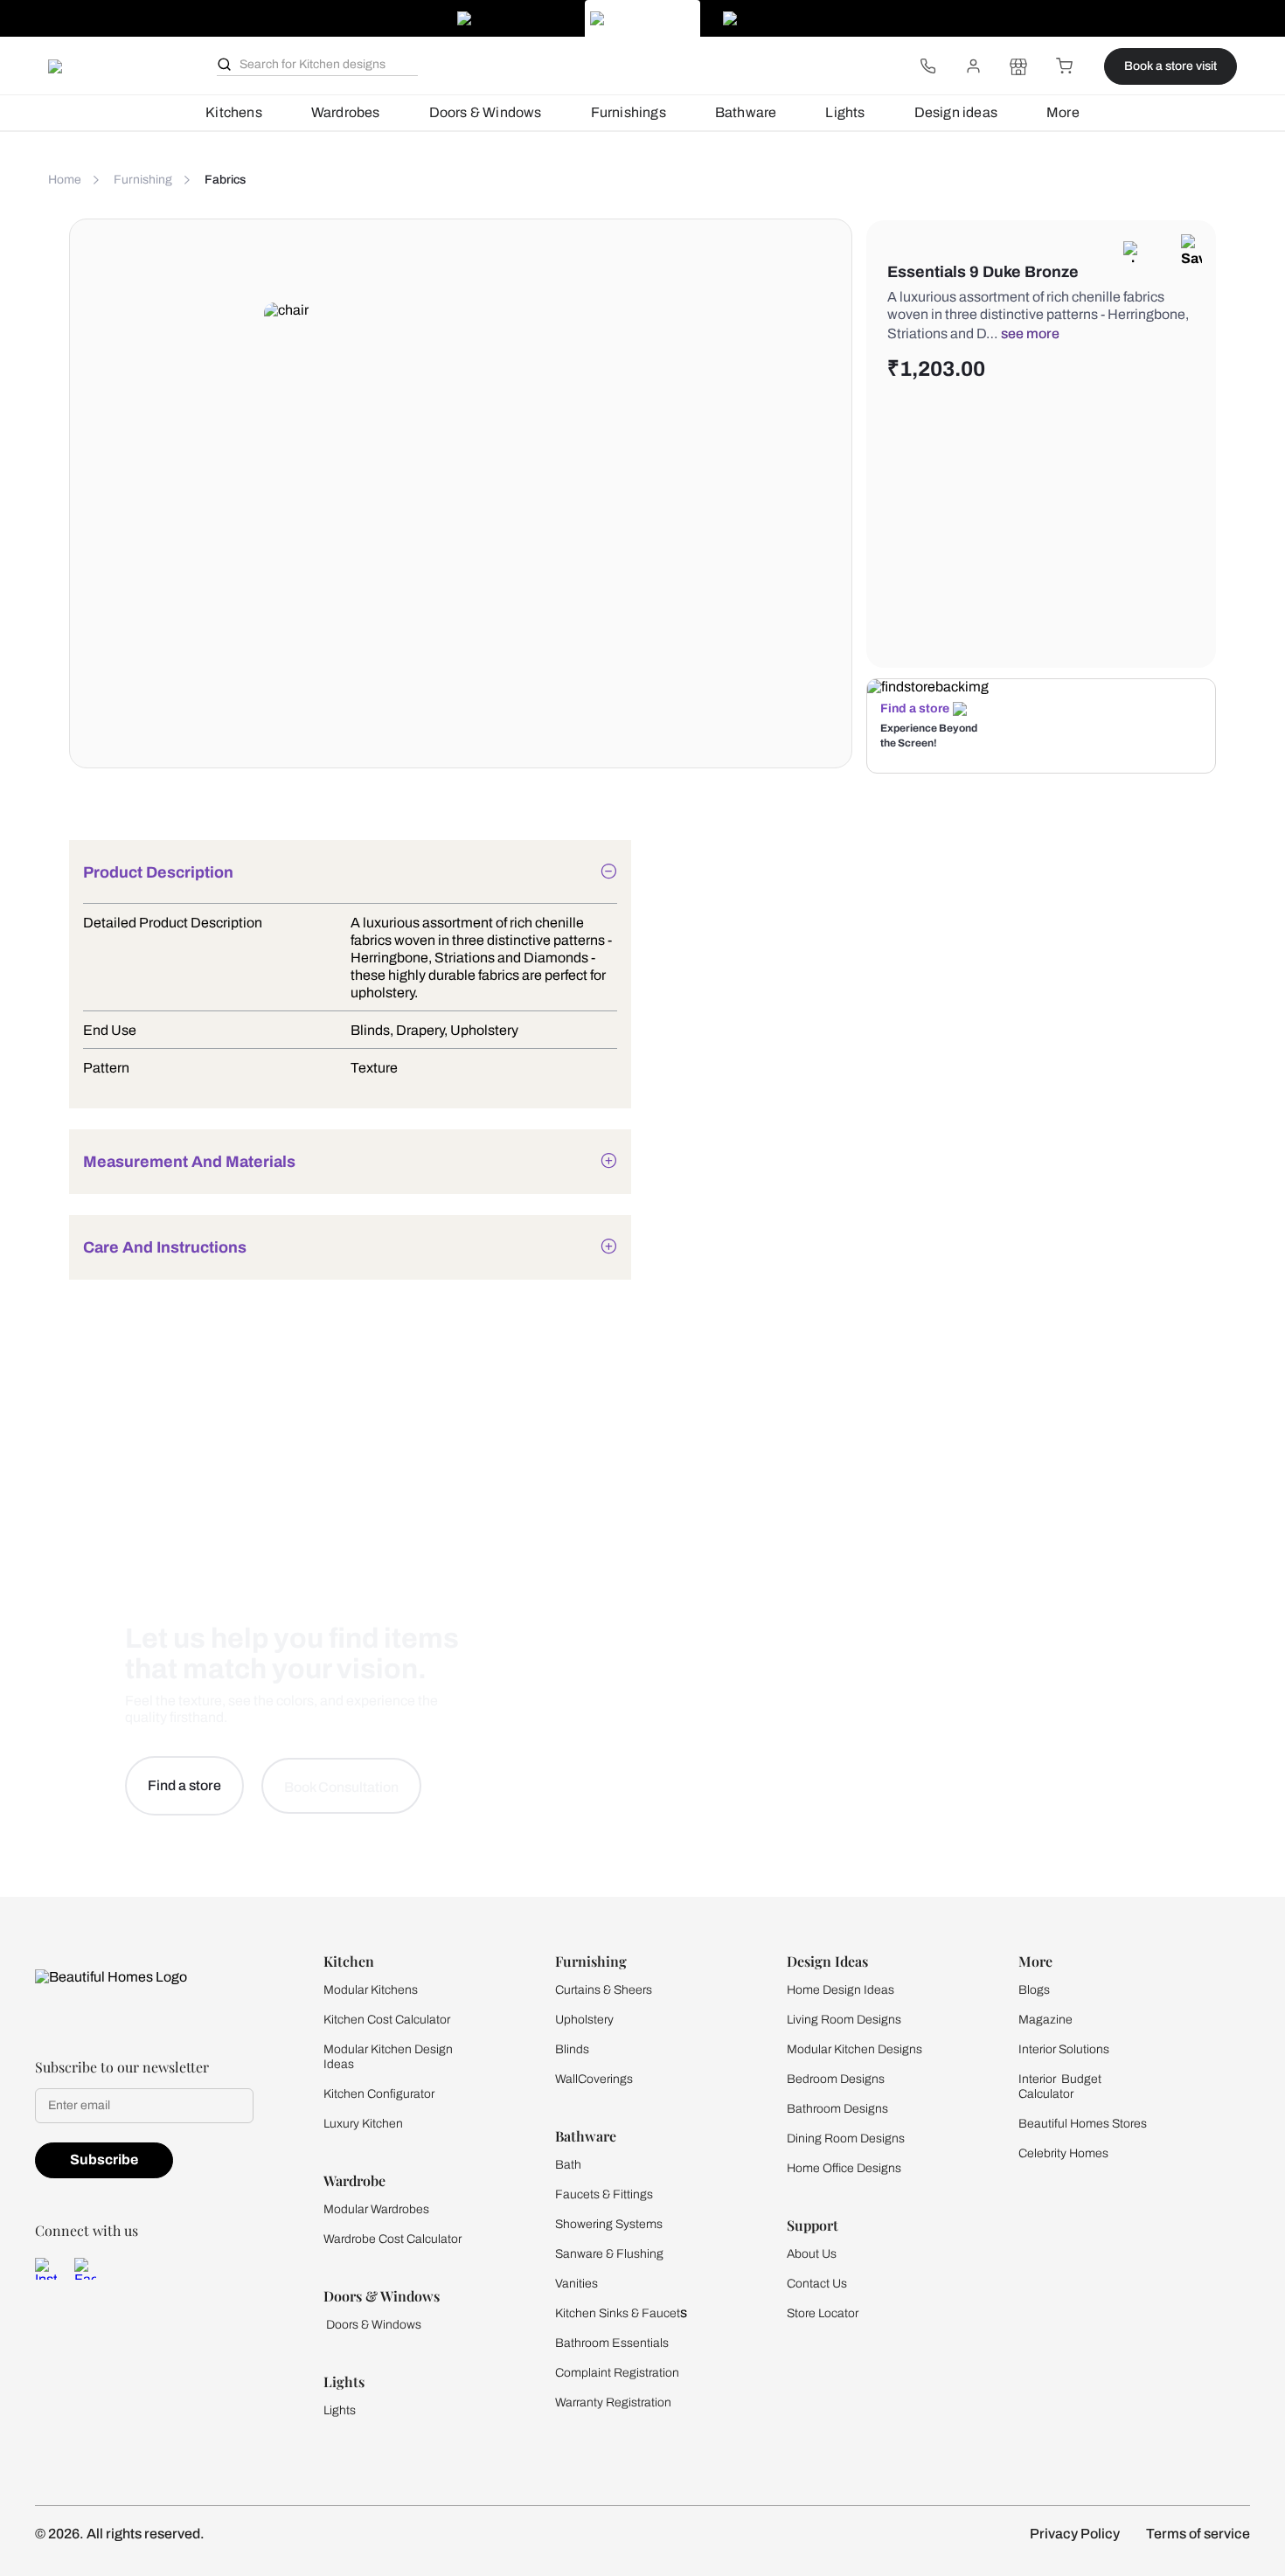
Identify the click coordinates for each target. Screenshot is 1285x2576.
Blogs (1034, 1990)
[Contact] (927, 66)
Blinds (572, 2049)
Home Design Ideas (840, 1990)
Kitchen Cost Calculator (387, 2020)
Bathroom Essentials (612, 2343)
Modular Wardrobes (376, 2209)
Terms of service (1198, 2534)
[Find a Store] (1018, 66)
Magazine (1045, 2020)
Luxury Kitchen (363, 2124)
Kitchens (234, 112)
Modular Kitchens (371, 1990)
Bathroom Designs (837, 2109)
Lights (845, 112)
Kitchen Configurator (379, 2094)
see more (1030, 333)
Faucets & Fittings (604, 2194)
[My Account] (973, 66)
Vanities (577, 2284)
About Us (812, 2254)
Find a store (915, 708)
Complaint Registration (617, 2373)
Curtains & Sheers (604, 1990)
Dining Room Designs (846, 2139)
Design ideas (956, 112)
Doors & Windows (486, 112)
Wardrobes (346, 112)
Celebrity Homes (1063, 2153)
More (1063, 112)
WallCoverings (594, 2079)
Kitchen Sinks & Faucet (618, 2313)
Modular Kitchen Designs (854, 2049)
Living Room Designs (844, 2020)
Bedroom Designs (836, 2079)
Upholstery (584, 2020)
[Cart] (1064, 66)
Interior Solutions (1064, 2049)
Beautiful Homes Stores (1083, 2124)
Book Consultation (341, 1787)
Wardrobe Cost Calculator (392, 2239)
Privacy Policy (1075, 2534)
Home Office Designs (844, 2168)
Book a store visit (1170, 66)
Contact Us (817, 2284)
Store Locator (823, 2313)
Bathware (746, 112)
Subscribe (104, 2159)
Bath (568, 2165)
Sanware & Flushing (609, 2254)
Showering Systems (609, 2224)
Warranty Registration (613, 2402)
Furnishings (629, 112)
